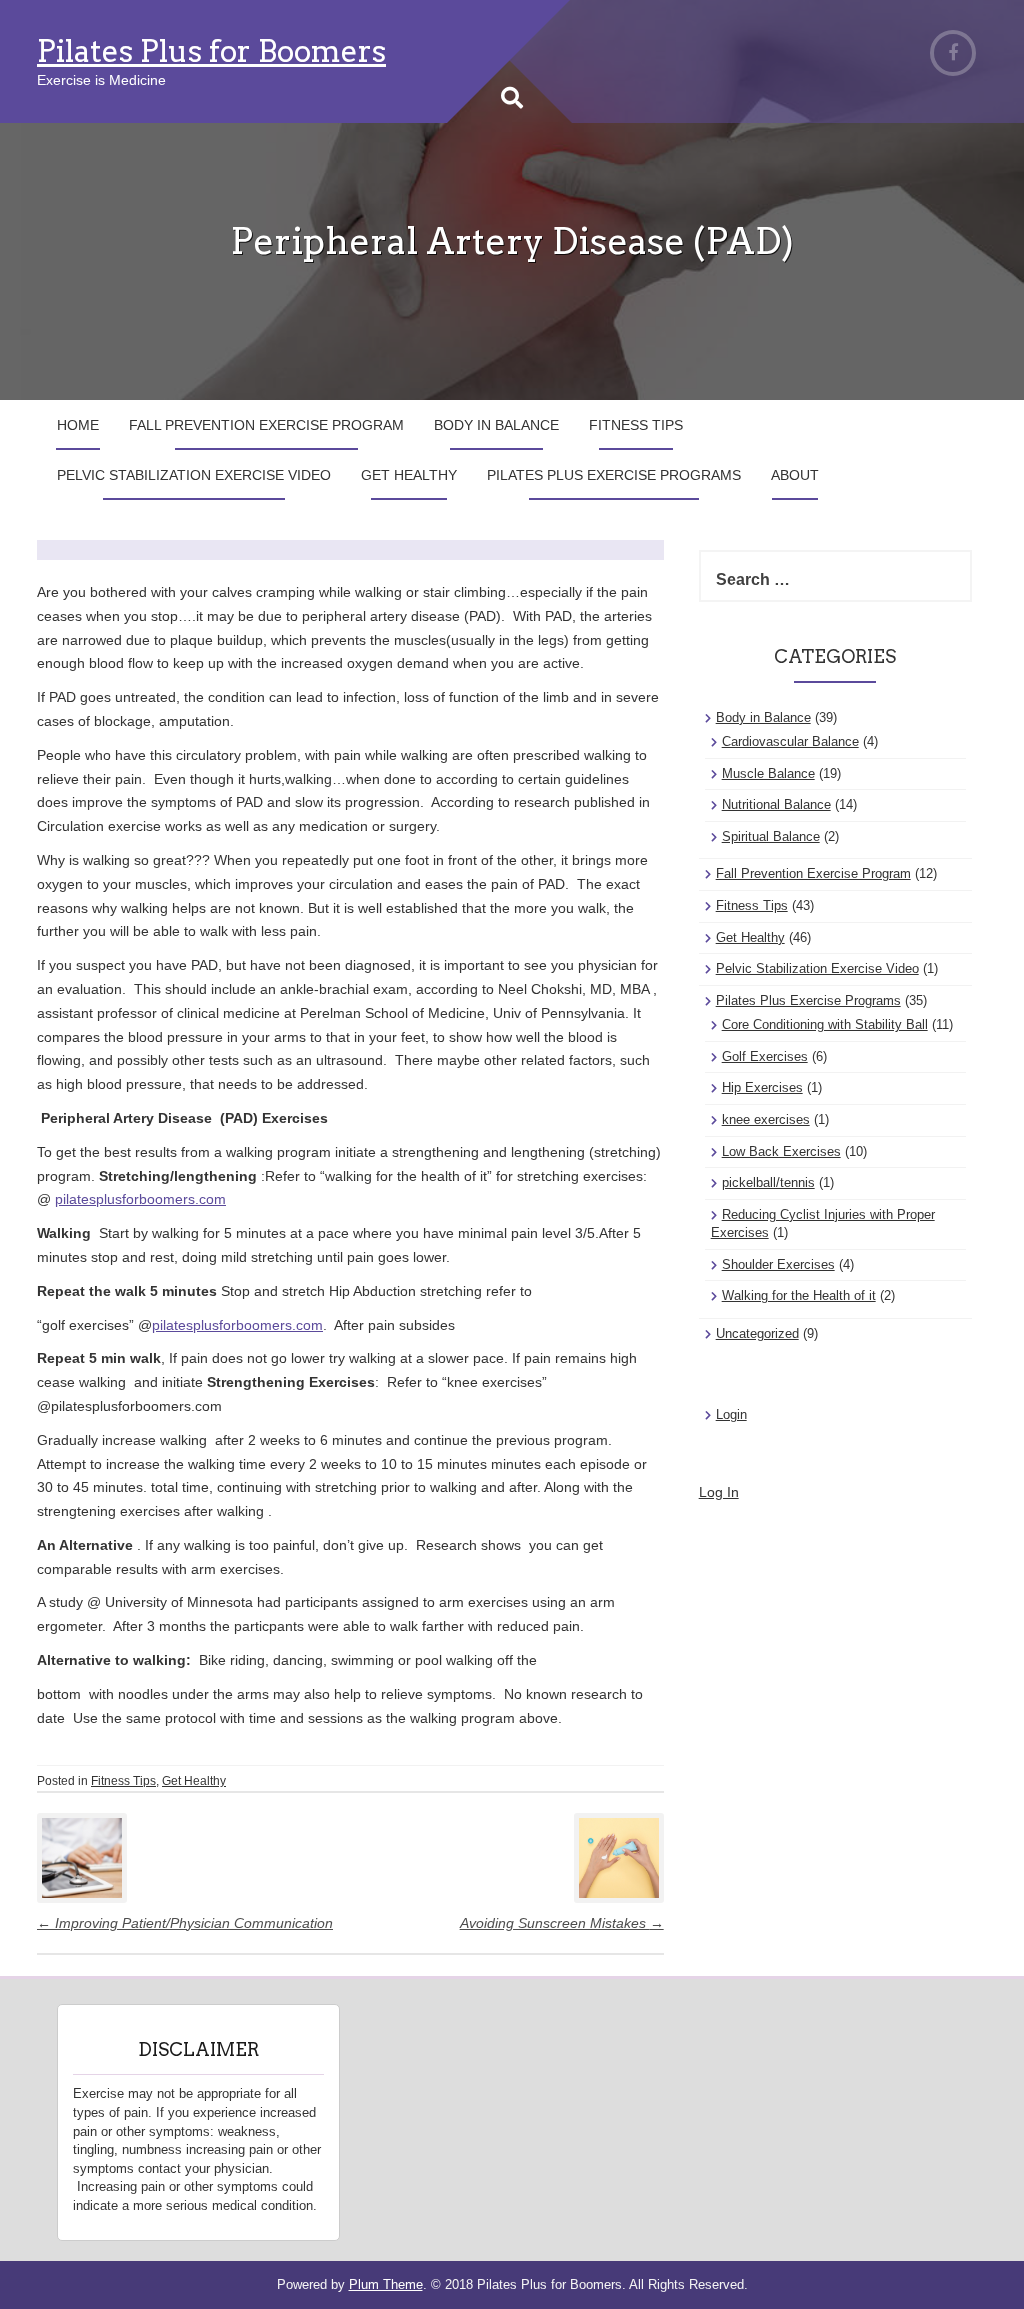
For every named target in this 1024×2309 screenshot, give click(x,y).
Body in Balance (496, 425)
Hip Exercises (762, 1087)
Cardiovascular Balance (790, 741)
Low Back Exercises (781, 1151)
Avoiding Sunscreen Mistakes (562, 1923)
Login (731, 1414)
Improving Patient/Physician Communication (185, 1923)
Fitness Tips (636, 425)
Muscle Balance (768, 773)
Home (78, 425)
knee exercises (766, 1119)
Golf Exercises (765, 1056)
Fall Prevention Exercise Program (266, 425)
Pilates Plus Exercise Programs (614, 475)
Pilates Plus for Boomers (211, 51)
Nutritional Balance (776, 804)
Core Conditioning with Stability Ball (825, 1024)
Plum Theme (386, 2284)
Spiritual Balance (771, 836)
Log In (719, 1492)
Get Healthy (409, 475)
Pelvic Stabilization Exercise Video (194, 475)
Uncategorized (757, 1333)
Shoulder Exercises (778, 1264)
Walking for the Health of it (799, 1295)
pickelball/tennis (768, 1182)
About (795, 475)
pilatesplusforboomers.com (140, 1199)
